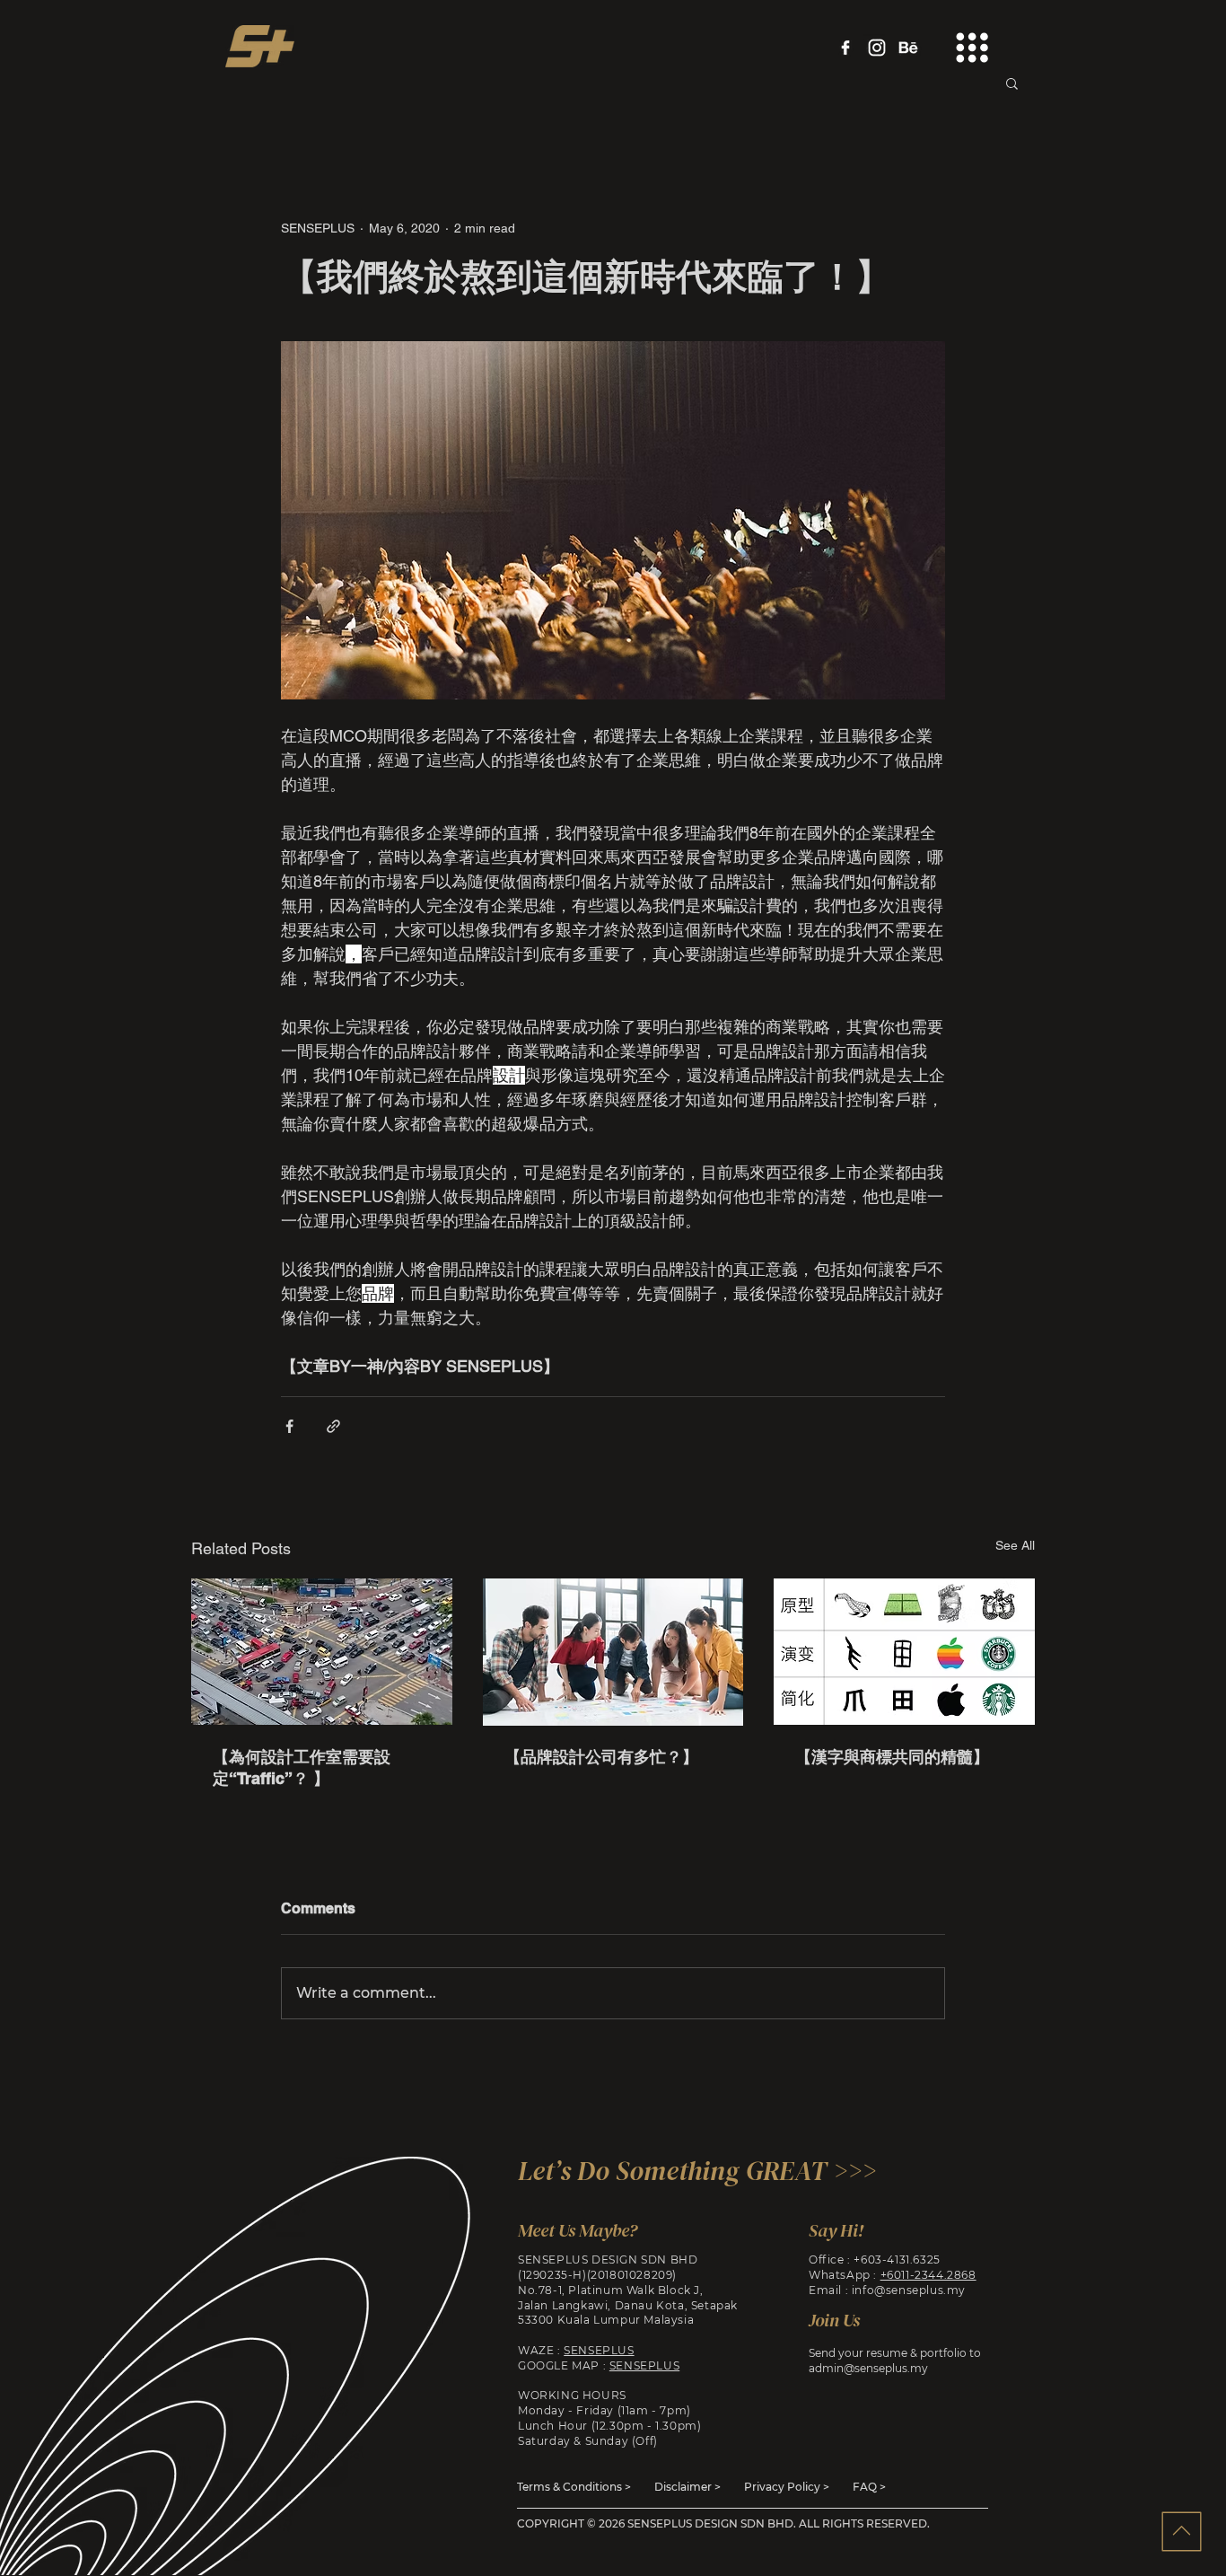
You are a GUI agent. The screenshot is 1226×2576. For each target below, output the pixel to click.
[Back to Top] (1181, 2531)
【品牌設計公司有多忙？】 (601, 1757)
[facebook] (845, 48)
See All (1015, 1545)
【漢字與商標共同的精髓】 (892, 1757)
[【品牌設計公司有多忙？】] (613, 1652)
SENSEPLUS (599, 2350)
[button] (972, 48)
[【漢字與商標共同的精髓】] (904, 1652)
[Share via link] (333, 1426)
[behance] (908, 48)
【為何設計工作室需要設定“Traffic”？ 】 (302, 1767)
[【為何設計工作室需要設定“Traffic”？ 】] (322, 1652)
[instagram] (877, 48)
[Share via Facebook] (289, 1426)
